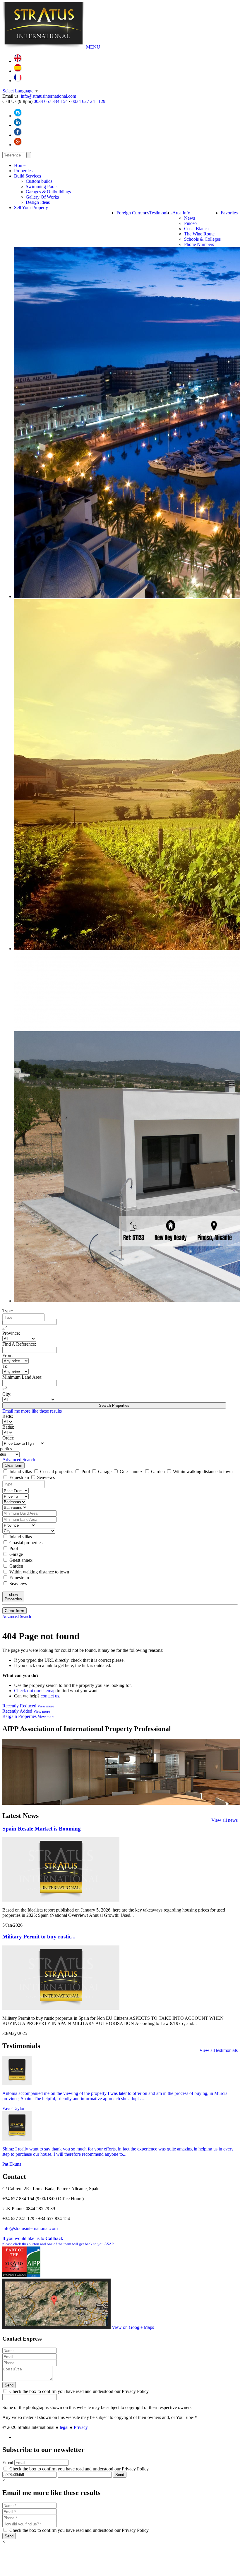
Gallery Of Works (42, 197)
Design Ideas (38, 202)
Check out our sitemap (35, 1691)
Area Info (181, 213)
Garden (158, 1472)
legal (64, 2427)
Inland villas (21, 1472)
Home (20, 165)
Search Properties (114, 1405)
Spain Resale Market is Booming (42, 1829)
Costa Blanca (196, 229)
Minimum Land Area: (22, 1377)
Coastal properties (57, 1472)
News (190, 218)
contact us (50, 1696)
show (13, 1597)
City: (7, 1394)
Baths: (8, 1427)
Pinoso (190, 223)
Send (9, 2385)
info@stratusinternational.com (48, 96)
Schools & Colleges (202, 239)
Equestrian (19, 1477)
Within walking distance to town (202, 1472)
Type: (8, 1311)
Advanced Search (19, 1460)
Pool (86, 1472)
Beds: (8, 1416)
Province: (11, 1333)
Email (8, 2462)
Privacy (81, 2427)
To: (5, 1366)
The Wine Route (199, 234)
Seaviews (45, 1477)
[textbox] (25, 1318)
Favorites (229, 213)
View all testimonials (218, 2050)
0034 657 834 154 (51, 101)
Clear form (13, 1465)
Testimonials (161, 213)
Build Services (28, 176)
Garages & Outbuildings (48, 192)
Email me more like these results (32, 1411)
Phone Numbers (199, 244)
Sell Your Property (31, 208)
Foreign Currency (133, 213)
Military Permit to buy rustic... (39, 1937)
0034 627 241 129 (88, 101)
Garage (105, 1472)
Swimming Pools (42, 186)
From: (8, 1355)
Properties (23, 171)
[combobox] (24, 1317)
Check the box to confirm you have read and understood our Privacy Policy (78, 2391)
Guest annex (131, 1472)
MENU (93, 47)
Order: (8, 1438)
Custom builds (39, 181)
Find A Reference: (19, 1344)
